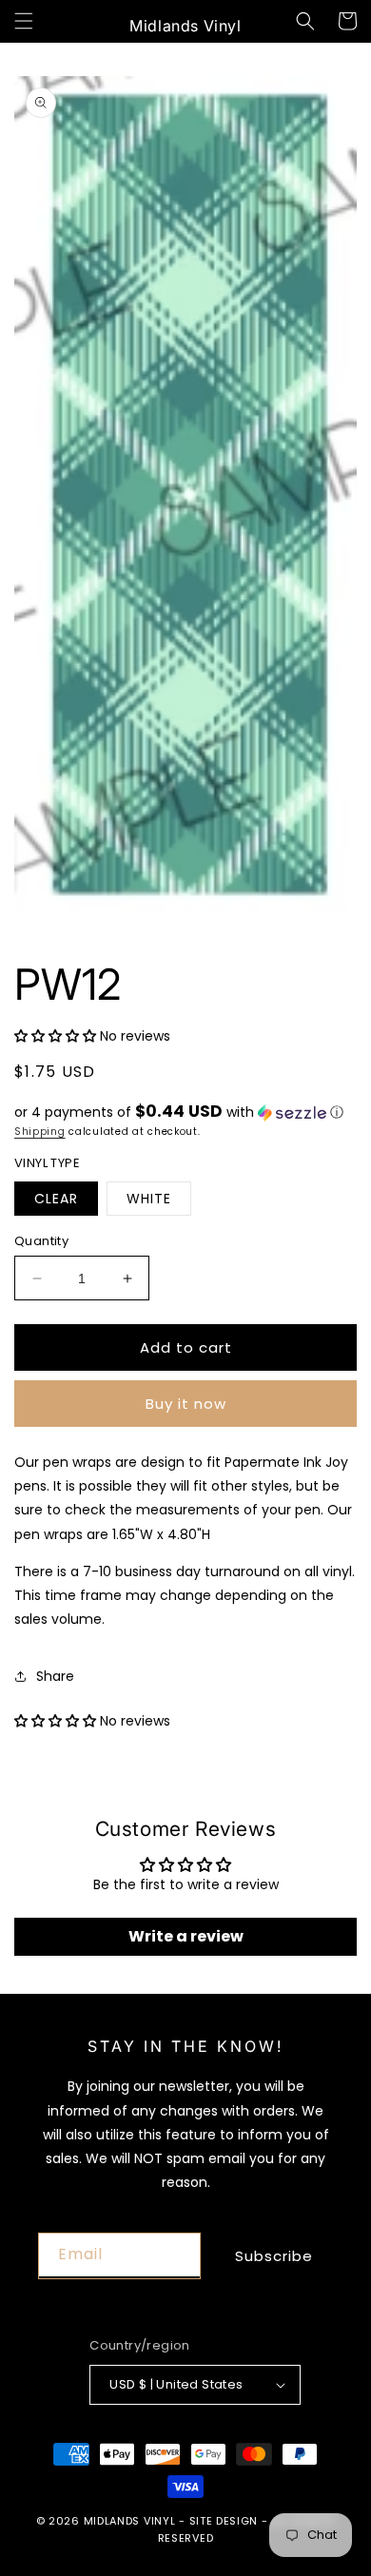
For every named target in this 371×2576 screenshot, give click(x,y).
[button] (24, 21)
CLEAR (56, 1199)
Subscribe (274, 2256)
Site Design (224, 2521)
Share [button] (55, 1676)
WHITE (149, 1199)
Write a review (186, 1936)
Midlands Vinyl (130, 2521)
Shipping (40, 1132)
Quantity (41, 1241)
